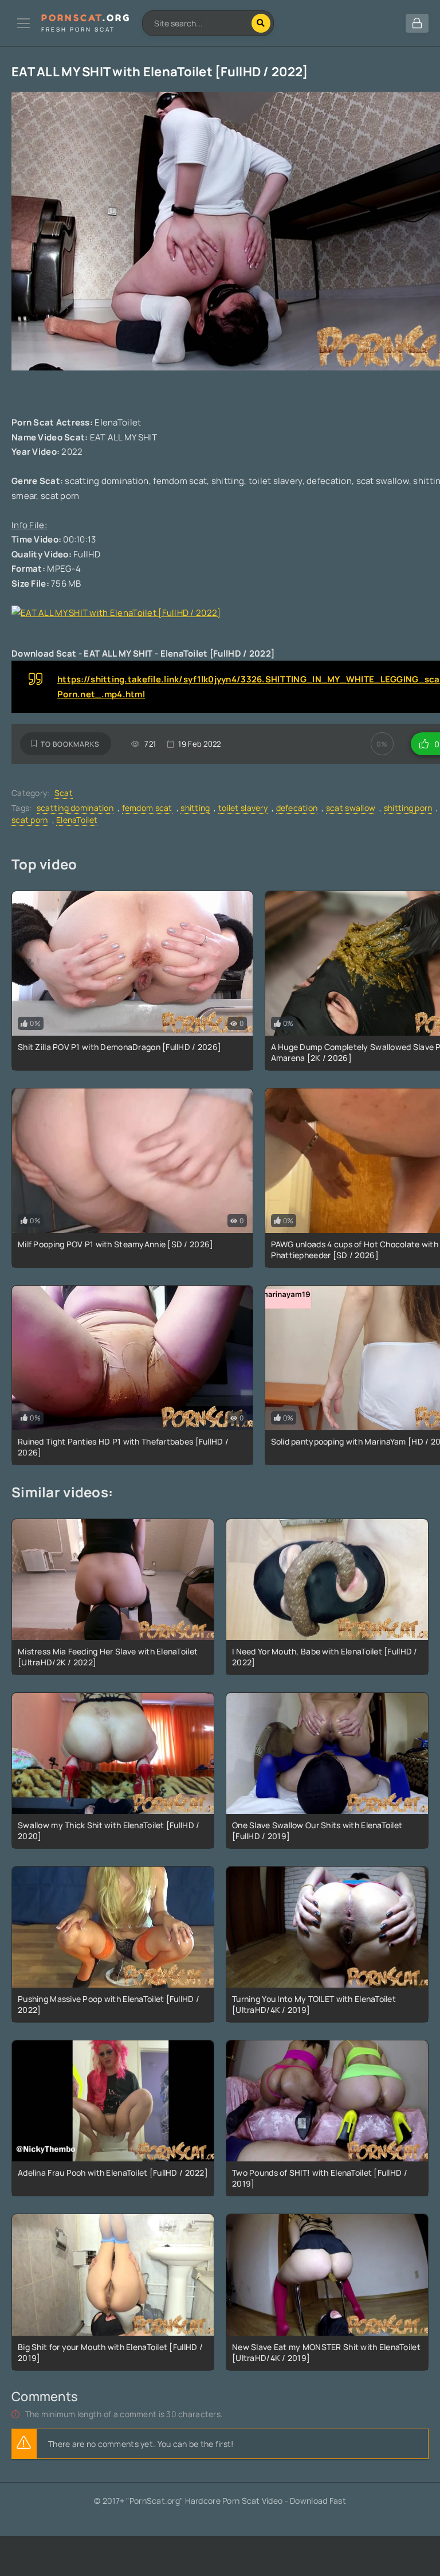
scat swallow (351, 808)
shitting (195, 808)
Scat (64, 793)
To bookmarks (70, 744)
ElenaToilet (77, 820)
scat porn (30, 820)
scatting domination (75, 808)
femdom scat (147, 808)
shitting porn (408, 808)
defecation (297, 808)
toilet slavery (243, 808)
